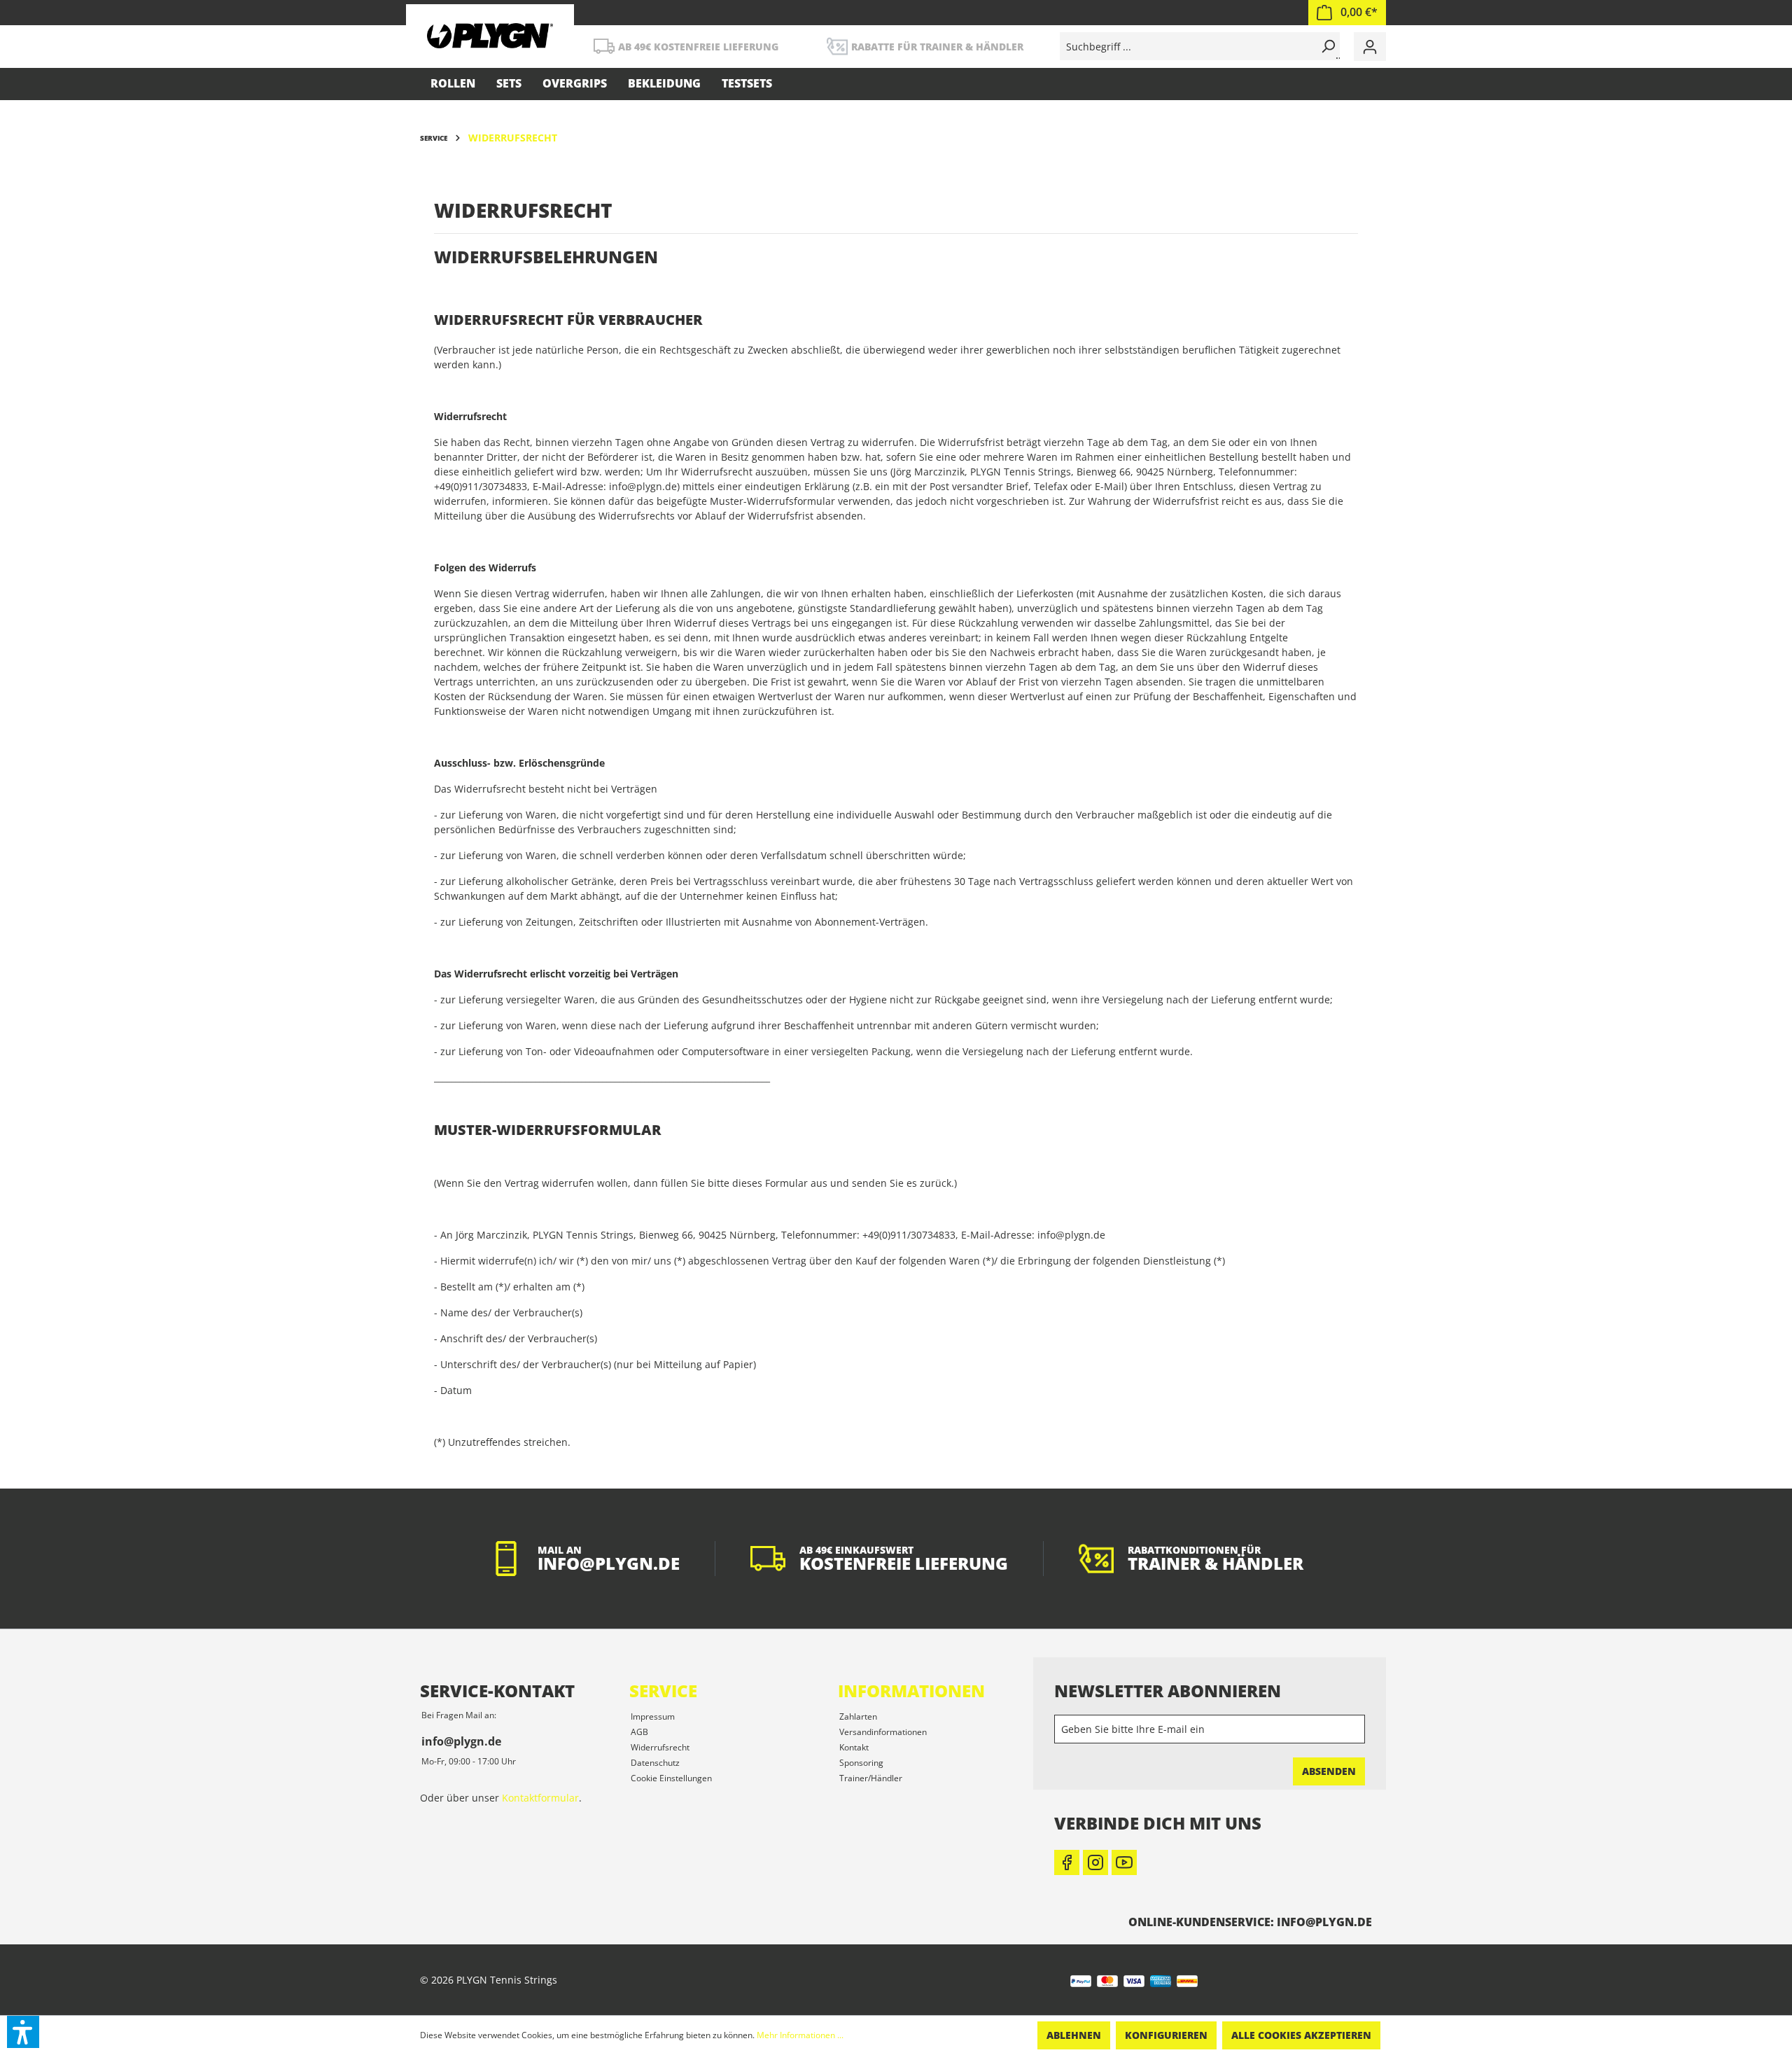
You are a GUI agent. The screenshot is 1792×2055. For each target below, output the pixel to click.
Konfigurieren (1166, 2035)
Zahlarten (858, 1716)
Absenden (1329, 1771)
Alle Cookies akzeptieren (1301, 2035)
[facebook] (1067, 1862)
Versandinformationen (883, 1732)
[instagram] (1095, 1862)
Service (663, 1691)
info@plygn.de (461, 1741)
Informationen (911, 1691)
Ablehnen (1074, 2035)
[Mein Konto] (1370, 47)
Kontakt (854, 1747)
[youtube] (1124, 1862)
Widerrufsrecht (660, 1747)
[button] (23, 2032)
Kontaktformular (540, 1798)
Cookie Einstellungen (671, 1778)
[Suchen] (1326, 46)
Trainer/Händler (871, 1778)
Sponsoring (861, 1763)
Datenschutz (655, 1763)
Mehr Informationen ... (800, 2035)
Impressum (653, 1716)
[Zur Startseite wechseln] (490, 35)
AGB (639, 1732)
